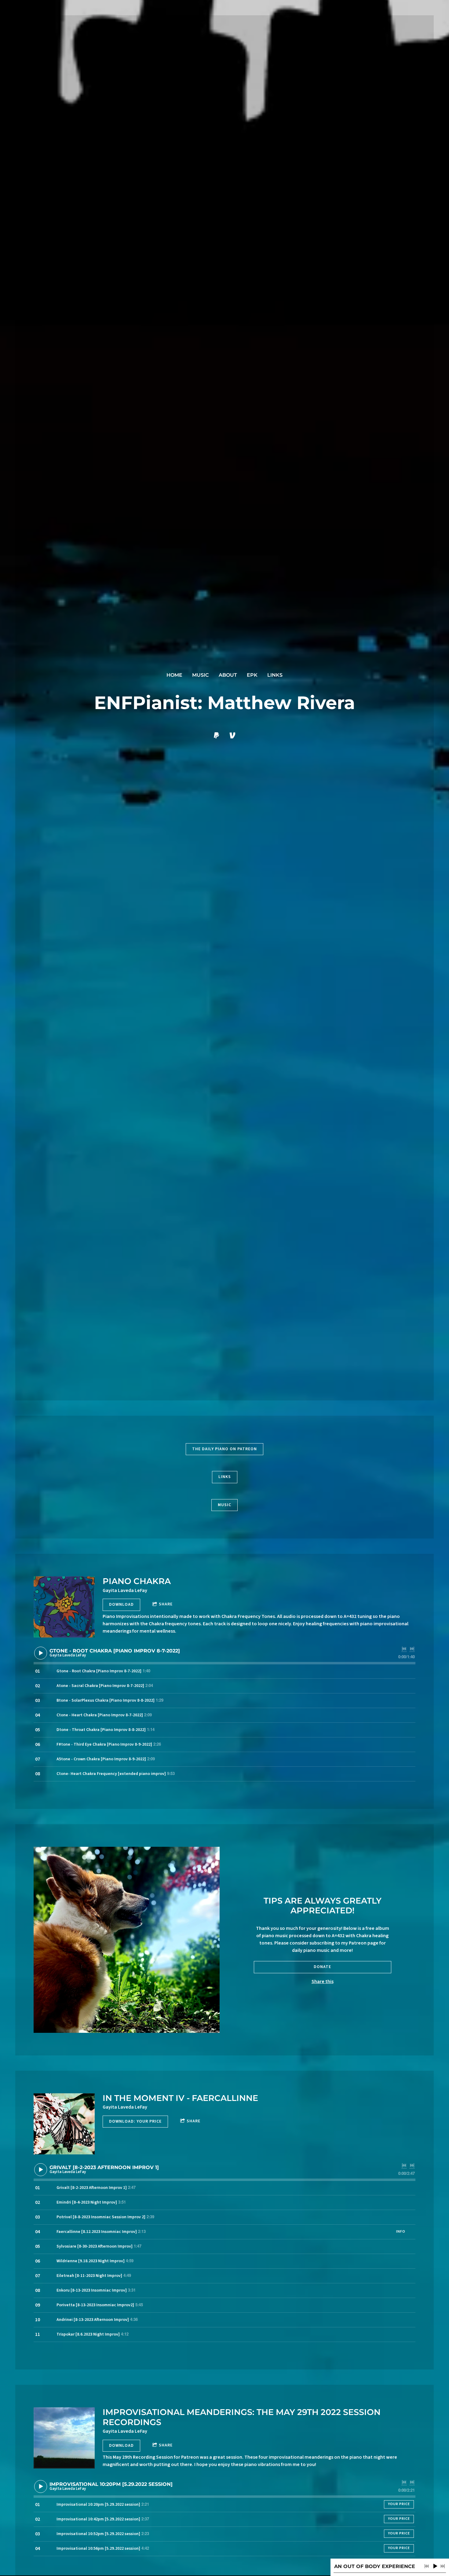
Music (201, 675)
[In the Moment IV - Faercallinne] (64, 2124)
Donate (322, 1967)
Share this (323, 1981)
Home (174, 675)
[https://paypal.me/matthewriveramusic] (217, 735)
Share (166, 1604)
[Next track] (412, 1649)
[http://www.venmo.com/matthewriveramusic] (232, 735)
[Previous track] (404, 1649)
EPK (252, 675)
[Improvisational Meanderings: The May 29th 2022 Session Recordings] (64, 2438)
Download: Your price (135, 2121)
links (275, 675)
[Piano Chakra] (64, 1607)
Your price (399, 2504)
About (228, 675)
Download (121, 1605)
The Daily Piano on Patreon (224, 1449)
